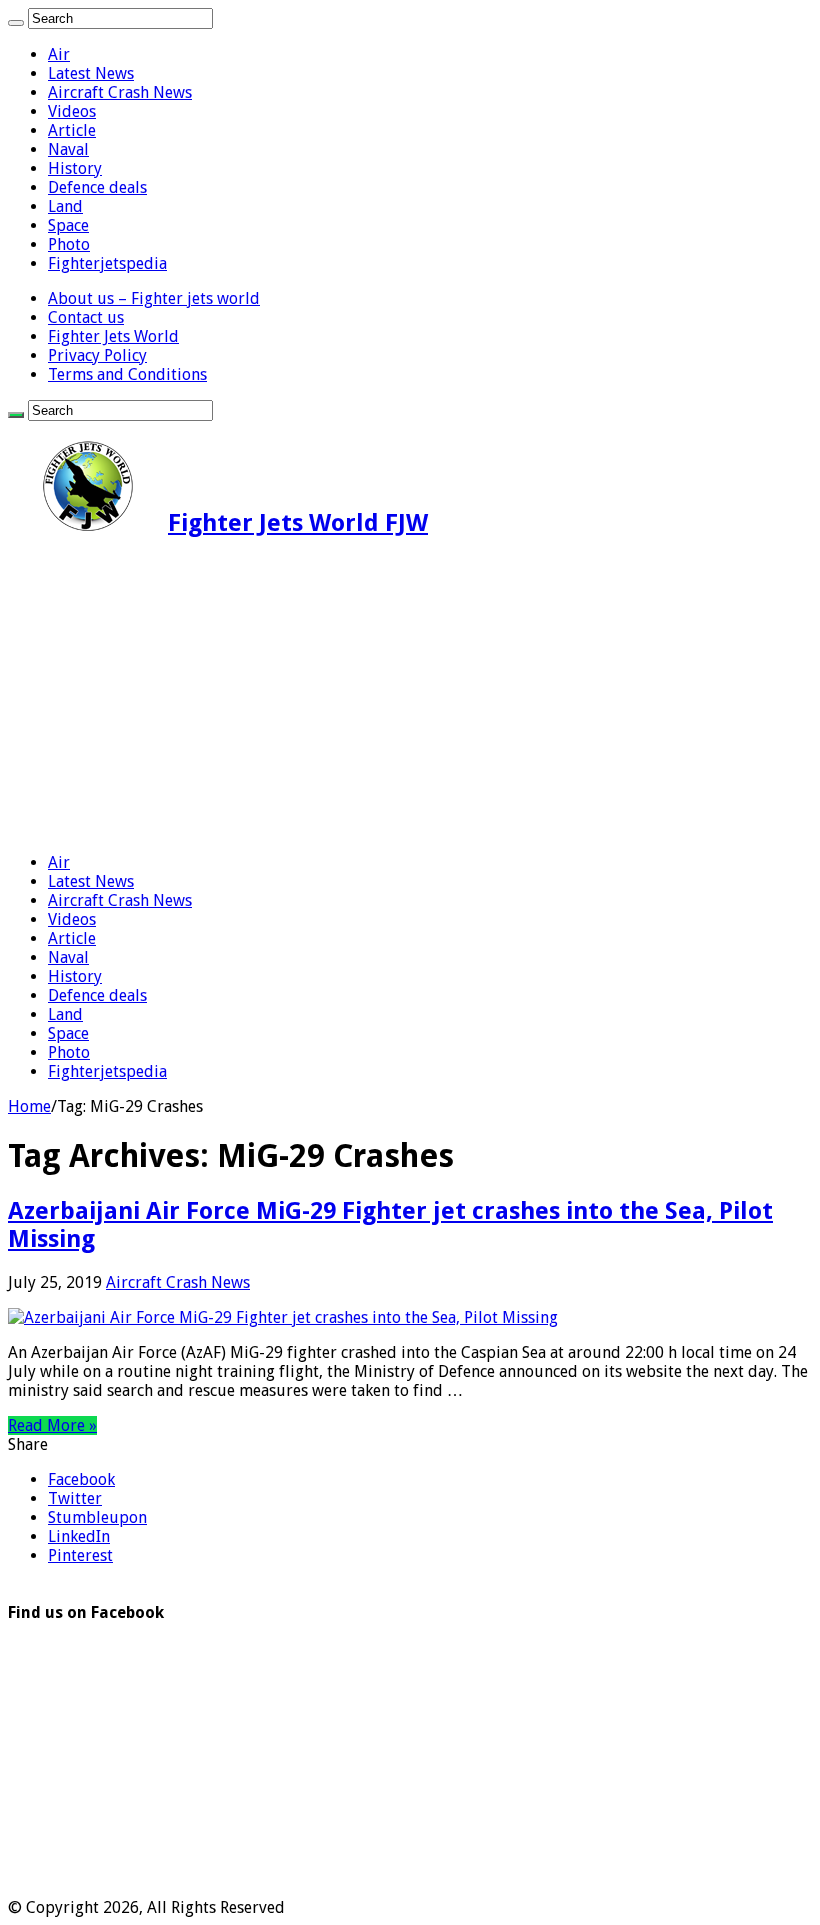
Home (29, 1106)
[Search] (16, 23)
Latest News (91, 73)
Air (59, 54)
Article (72, 130)
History (75, 168)
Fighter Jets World (113, 336)
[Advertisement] (410, 697)
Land (65, 206)
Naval (68, 149)
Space (68, 225)
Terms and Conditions (127, 374)
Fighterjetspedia (107, 263)
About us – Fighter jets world (154, 298)
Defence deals (97, 187)
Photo (69, 244)
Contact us (86, 317)
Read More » (52, 1425)
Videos (72, 111)
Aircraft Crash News (120, 92)
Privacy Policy (97, 355)
